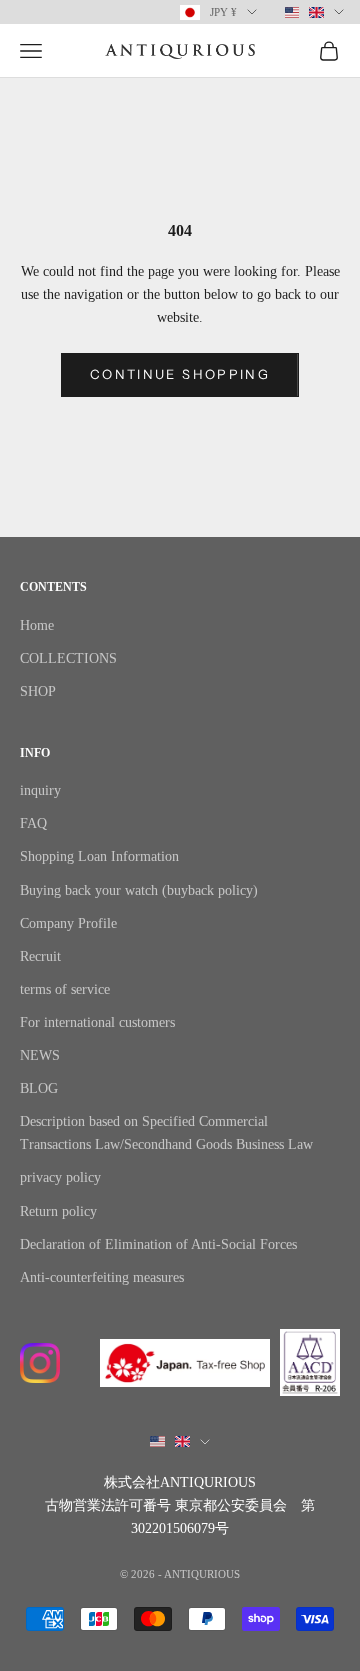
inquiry (40, 790)
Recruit (40, 956)
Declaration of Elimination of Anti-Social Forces (158, 1244)
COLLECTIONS (68, 658)
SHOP (38, 691)
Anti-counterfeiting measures (102, 1277)
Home (37, 625)
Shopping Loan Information (99, 856)
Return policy (58, 1211)
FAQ (33, 823)
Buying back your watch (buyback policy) (139, 890)
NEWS (40, 1055)
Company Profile (68, 923)
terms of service (65, 989)
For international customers (97, 1022)
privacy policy (60, 1177)
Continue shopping (180, 374)
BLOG (39, 1088)
